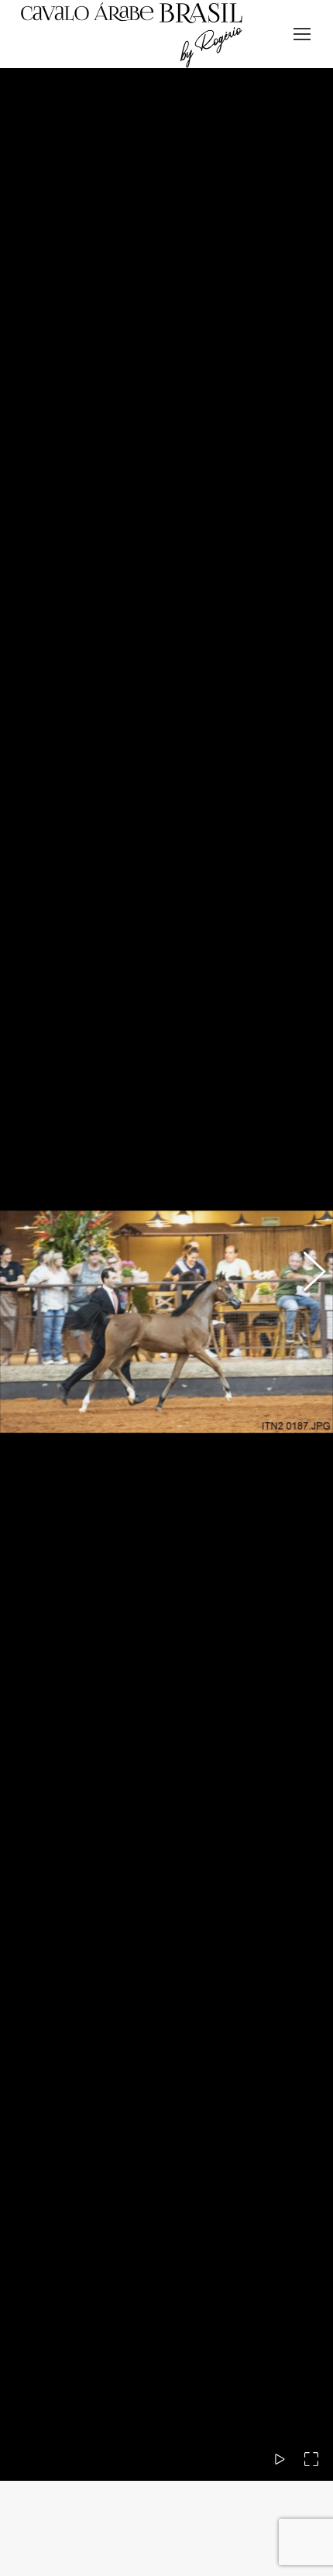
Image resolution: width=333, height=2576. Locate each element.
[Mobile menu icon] (302, 34)
